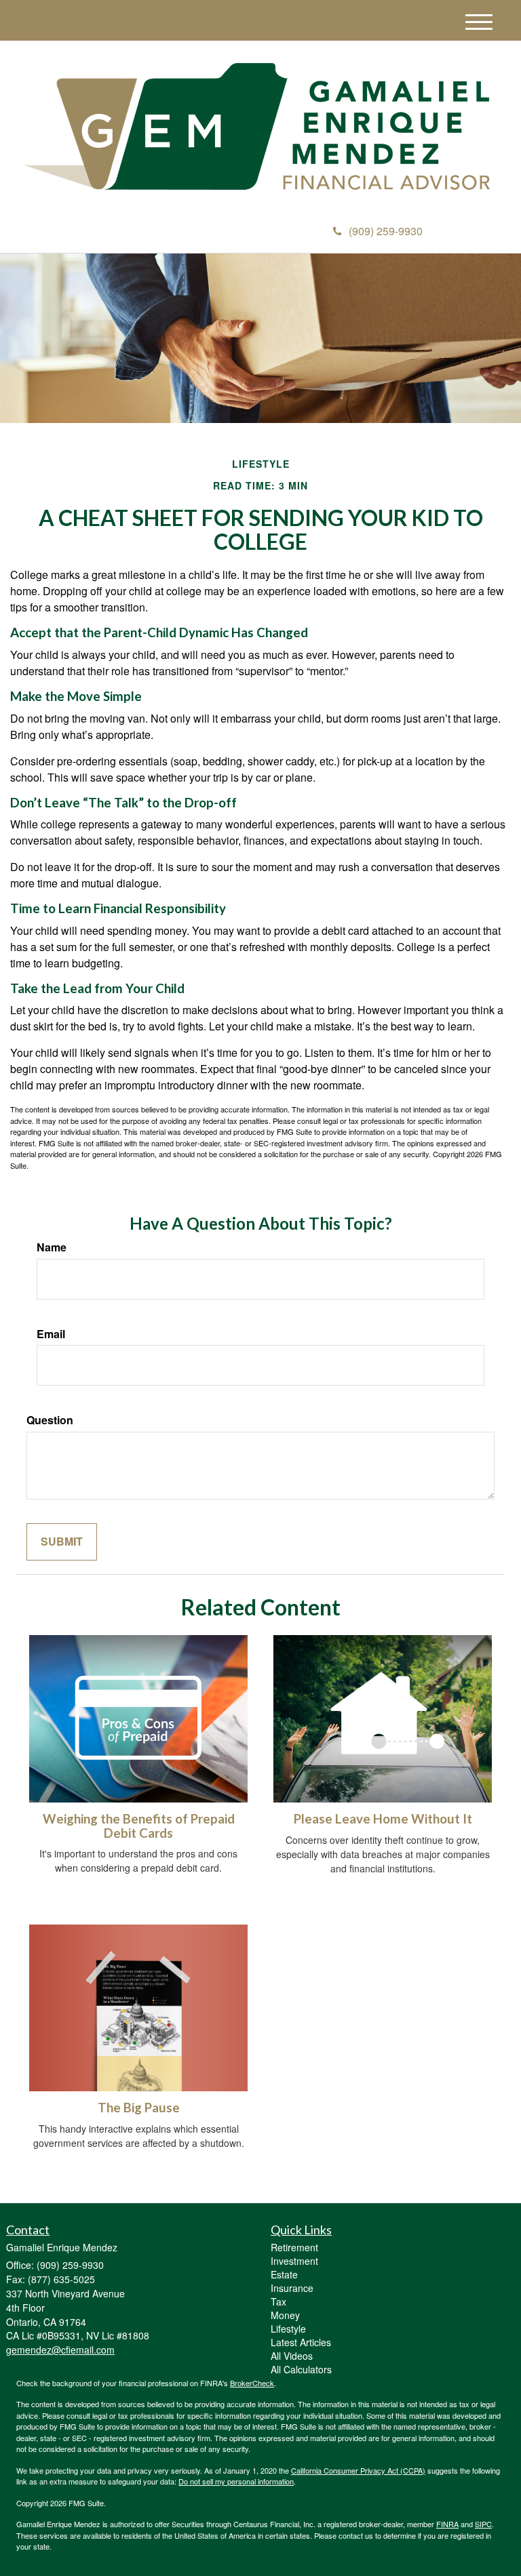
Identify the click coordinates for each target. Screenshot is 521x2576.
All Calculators (301, 2369)
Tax (278, 2301)
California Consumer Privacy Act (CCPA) (358, 2470)
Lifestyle (288, 2329)
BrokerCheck (252, 2383)
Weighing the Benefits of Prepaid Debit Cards (139, 1826)
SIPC (483, 2524)
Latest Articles (301, 2342)
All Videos (292, 2356)
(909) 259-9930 (386, 231)
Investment (294, 2261)
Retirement (294, 2247)
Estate (284, 2274)
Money (285, 2315)
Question (50, 1420)
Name (52, 1247)
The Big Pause (139, 2108)
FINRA (447, 2524)
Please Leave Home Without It (383, 1819)
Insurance (292, 2288)
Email (51, 1334)
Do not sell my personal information (236, 2481)
